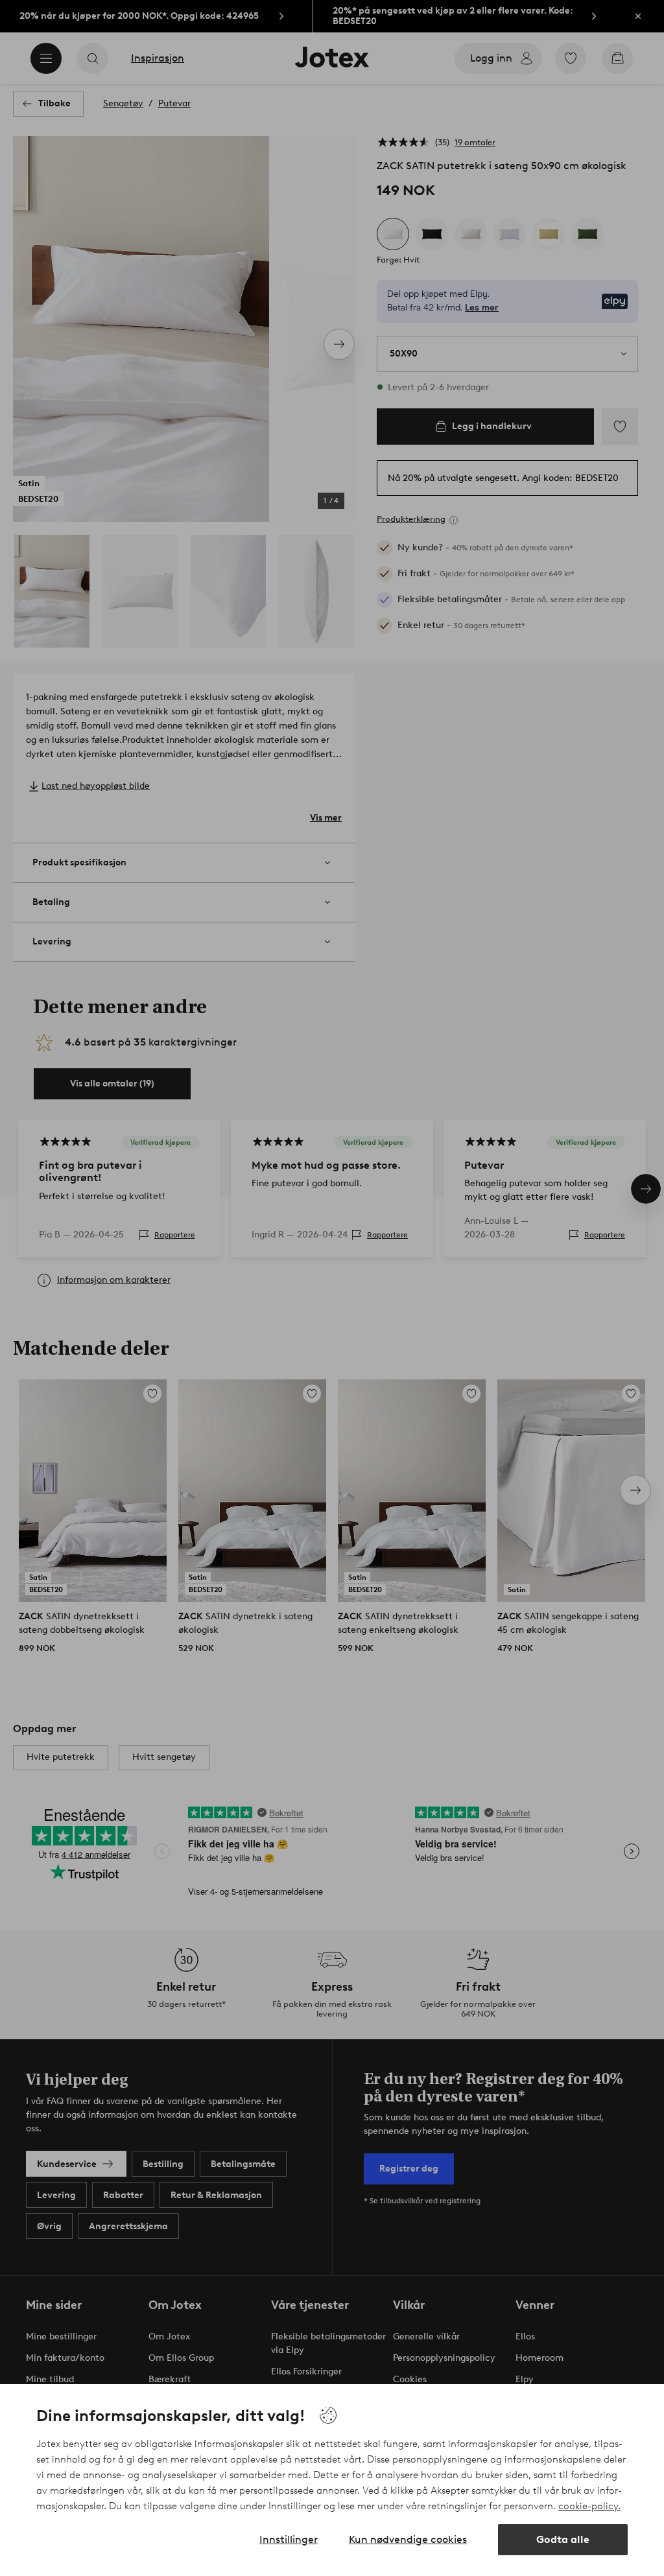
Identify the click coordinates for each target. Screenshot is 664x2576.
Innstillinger (289, 2539)
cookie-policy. (589, 2506)
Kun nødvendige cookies (408, 2539)
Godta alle (563, 2539)
